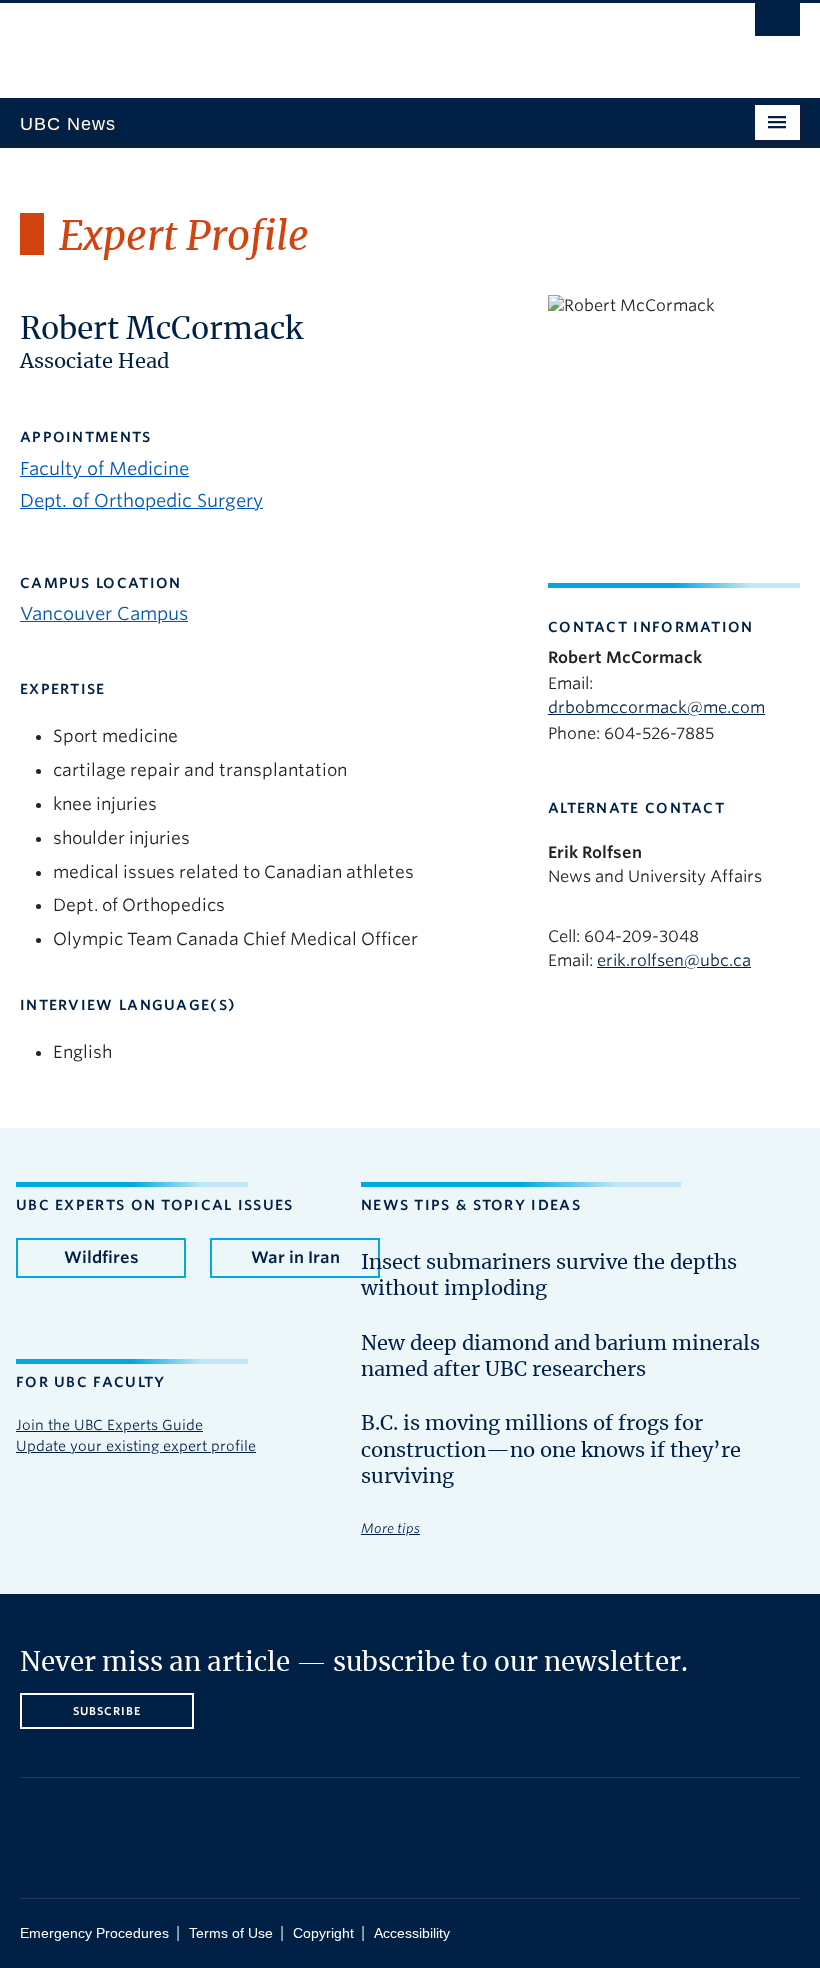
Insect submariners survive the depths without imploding (549, 1276)
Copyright (323, 1933)
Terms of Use (231, 1933)
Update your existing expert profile (136, 1446)
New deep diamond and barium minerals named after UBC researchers (560, 1357)
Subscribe (107, 1711)
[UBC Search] (777, 25)
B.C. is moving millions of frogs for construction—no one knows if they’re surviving (551, 1450)
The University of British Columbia (351, 41)
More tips (390, 1528)
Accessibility (412, 1933)
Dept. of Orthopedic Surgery (141, 500)
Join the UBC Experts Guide (109, 1425)
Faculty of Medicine (104, 468)
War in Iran (295, 1257)
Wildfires (101, 1257)
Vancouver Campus (104, 613)
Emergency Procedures (94, 1933)
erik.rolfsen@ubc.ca (674, 960)
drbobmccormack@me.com (656, 707)
